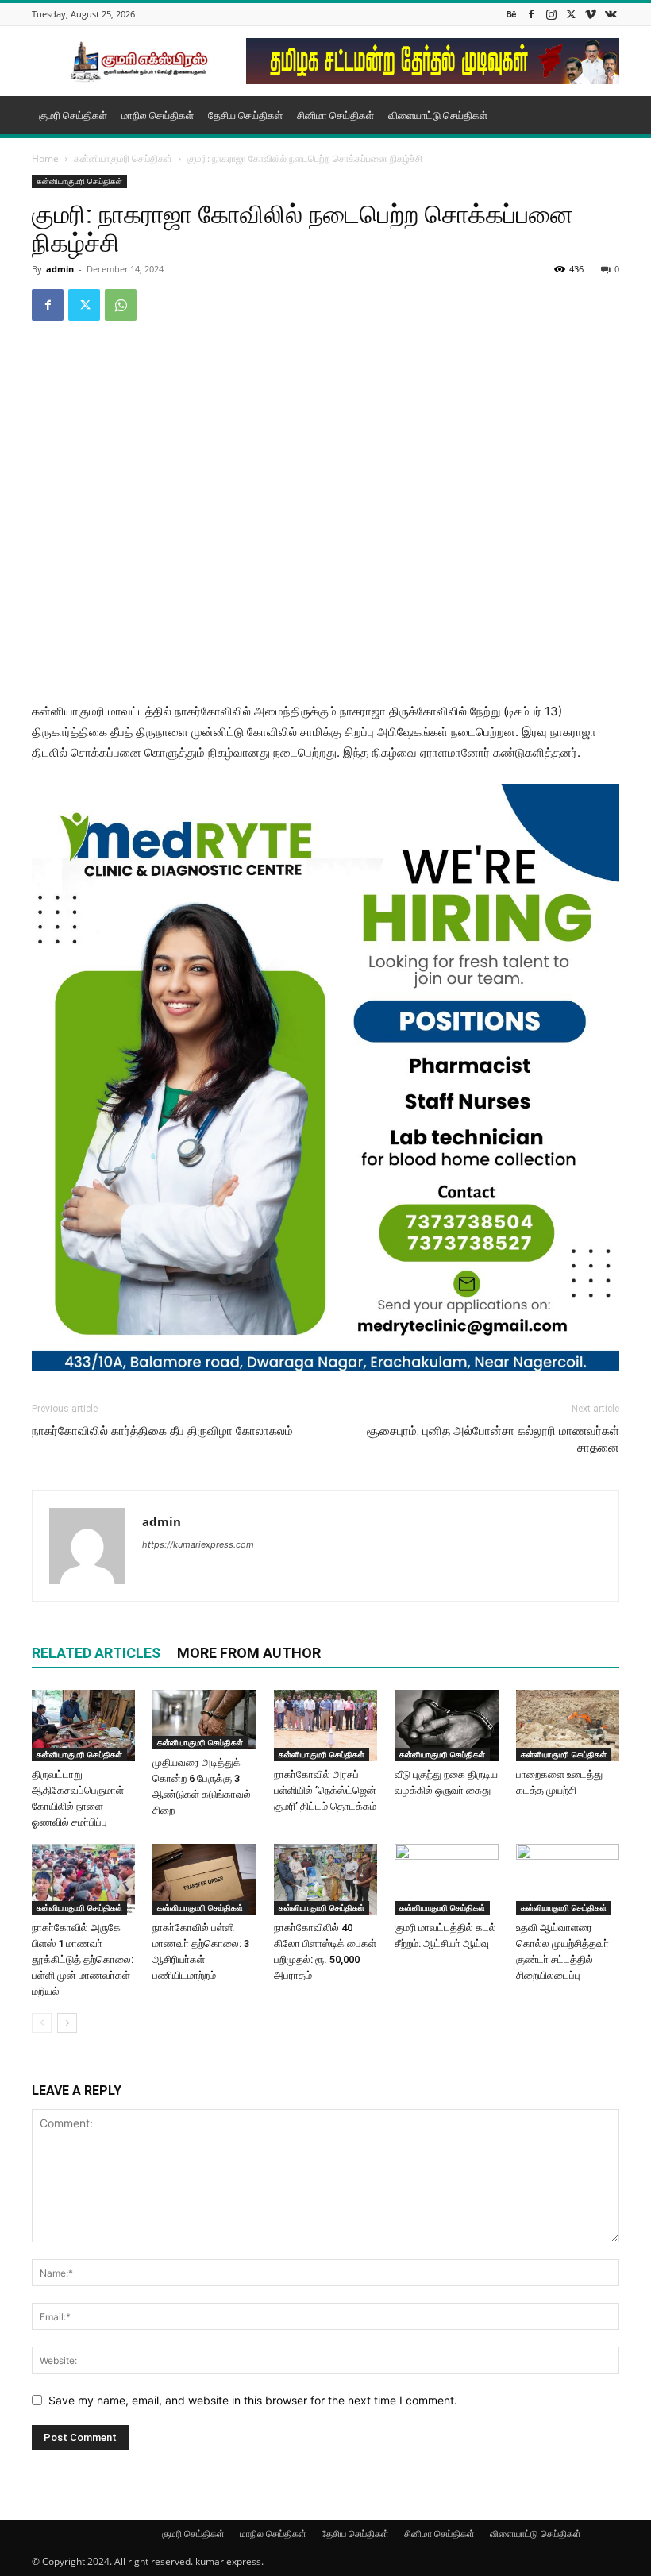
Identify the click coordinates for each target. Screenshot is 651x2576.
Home (45, 158)
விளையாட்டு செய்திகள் (438, 115)
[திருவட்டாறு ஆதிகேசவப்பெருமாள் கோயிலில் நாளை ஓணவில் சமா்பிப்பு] (83, 1726)
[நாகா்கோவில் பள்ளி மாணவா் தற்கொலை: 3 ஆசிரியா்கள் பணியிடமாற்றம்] (204, 1880)
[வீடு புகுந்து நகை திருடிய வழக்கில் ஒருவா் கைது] (446, 1726)
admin (60, 269)
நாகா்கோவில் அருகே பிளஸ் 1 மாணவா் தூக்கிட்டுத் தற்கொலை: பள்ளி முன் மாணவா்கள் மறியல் (83, 1959)
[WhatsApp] (121, 305)
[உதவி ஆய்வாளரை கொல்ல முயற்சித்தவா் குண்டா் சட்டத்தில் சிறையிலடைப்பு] (568, 1880)
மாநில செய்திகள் (158, 115)
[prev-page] (42, 2023)
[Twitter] (571, 14)
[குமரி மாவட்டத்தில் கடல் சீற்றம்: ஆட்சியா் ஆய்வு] (446, 1880)
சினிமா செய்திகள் (335, 115)
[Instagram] (551, 14)
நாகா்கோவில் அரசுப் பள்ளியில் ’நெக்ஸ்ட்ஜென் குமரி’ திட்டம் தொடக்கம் (325, 1790)
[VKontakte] (611, 14)
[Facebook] (531, 14)
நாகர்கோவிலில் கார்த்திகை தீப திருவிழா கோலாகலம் (162, 1431)
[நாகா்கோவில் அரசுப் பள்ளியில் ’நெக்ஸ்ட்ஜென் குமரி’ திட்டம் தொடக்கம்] (325, 1726)
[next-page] (67, 2023)
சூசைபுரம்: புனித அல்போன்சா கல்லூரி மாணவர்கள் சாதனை (493, 1439)
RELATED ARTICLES (96, 1653)
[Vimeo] (591, 14)
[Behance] (511, 14)
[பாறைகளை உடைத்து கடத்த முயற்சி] (568, 1726)
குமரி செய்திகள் (73, 115)
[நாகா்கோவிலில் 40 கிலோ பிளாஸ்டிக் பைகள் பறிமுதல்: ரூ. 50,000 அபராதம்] (325, 1880)
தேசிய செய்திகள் (245, 115)
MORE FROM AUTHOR (249, 1653)
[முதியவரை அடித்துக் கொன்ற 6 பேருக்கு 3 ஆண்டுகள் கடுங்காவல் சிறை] (204, 1720)
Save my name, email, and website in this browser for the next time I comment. (253, 2400)
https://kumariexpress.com (198, 1544)
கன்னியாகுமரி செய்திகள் (123, 158)
